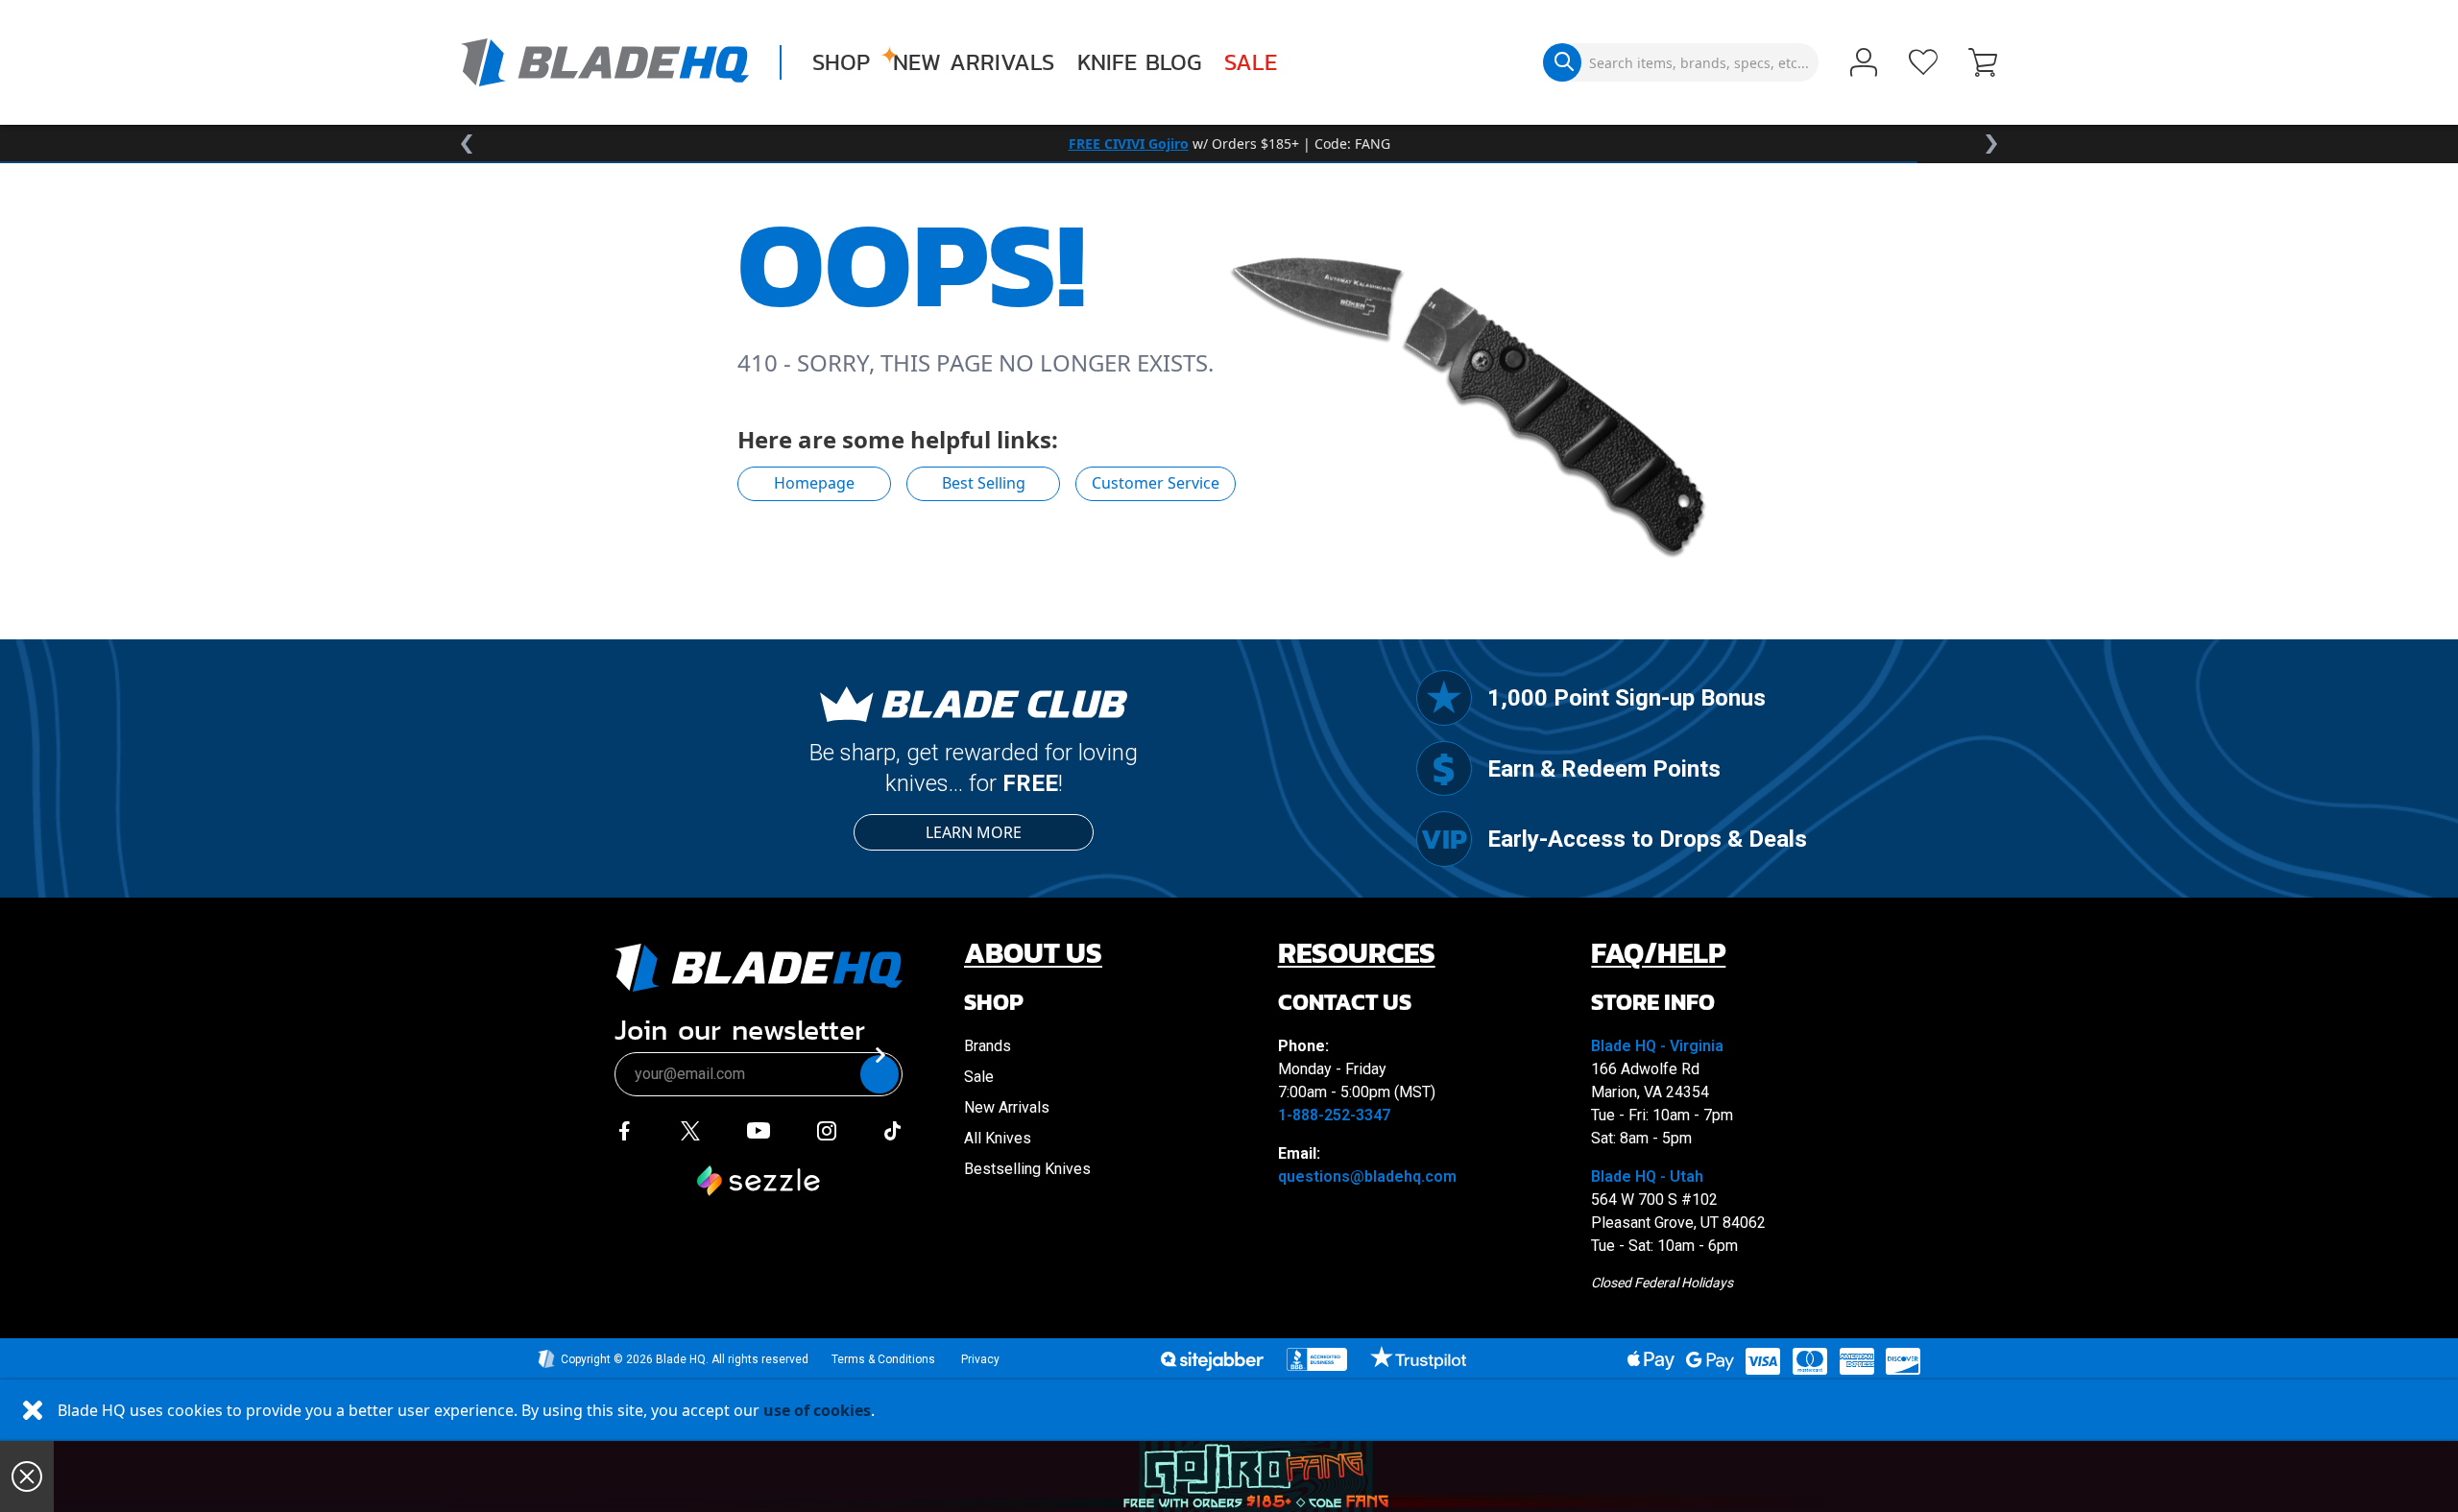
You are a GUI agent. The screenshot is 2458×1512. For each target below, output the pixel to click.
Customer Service (1156, 483)
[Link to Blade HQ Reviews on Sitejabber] (1212, 1361)
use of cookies (817, 1410)
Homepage (814, 483)
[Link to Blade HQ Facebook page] (624, 1131)
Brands (988, 1046)
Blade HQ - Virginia (1657, 1046)
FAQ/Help (1658, 953)
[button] (1983, 64)
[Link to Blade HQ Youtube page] (758, 1131)
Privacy (980, 1359)
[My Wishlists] (1923, 62)
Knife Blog (1139, 62)
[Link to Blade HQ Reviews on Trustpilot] (1418, 1357)
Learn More (974, 832)
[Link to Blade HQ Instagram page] (827, 1131)
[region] (1229, 144)
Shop (841, 62)
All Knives (998, 1138)
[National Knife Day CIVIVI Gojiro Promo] (1256, 1476)
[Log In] (1864, 64)
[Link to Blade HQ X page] (690, 1131)
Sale (1251, 62)
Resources (1357, 953)
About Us (1033, 953)
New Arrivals (974, 62)
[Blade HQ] (605, 62)
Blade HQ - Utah (1647, 1176)
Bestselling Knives (1027, 1169)
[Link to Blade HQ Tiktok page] (893, 1131)
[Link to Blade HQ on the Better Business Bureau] (1317, 1359)
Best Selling (984, 483)
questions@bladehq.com (1367, 1176)
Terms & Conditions (883, 1359)
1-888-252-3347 (1334, 1115)
